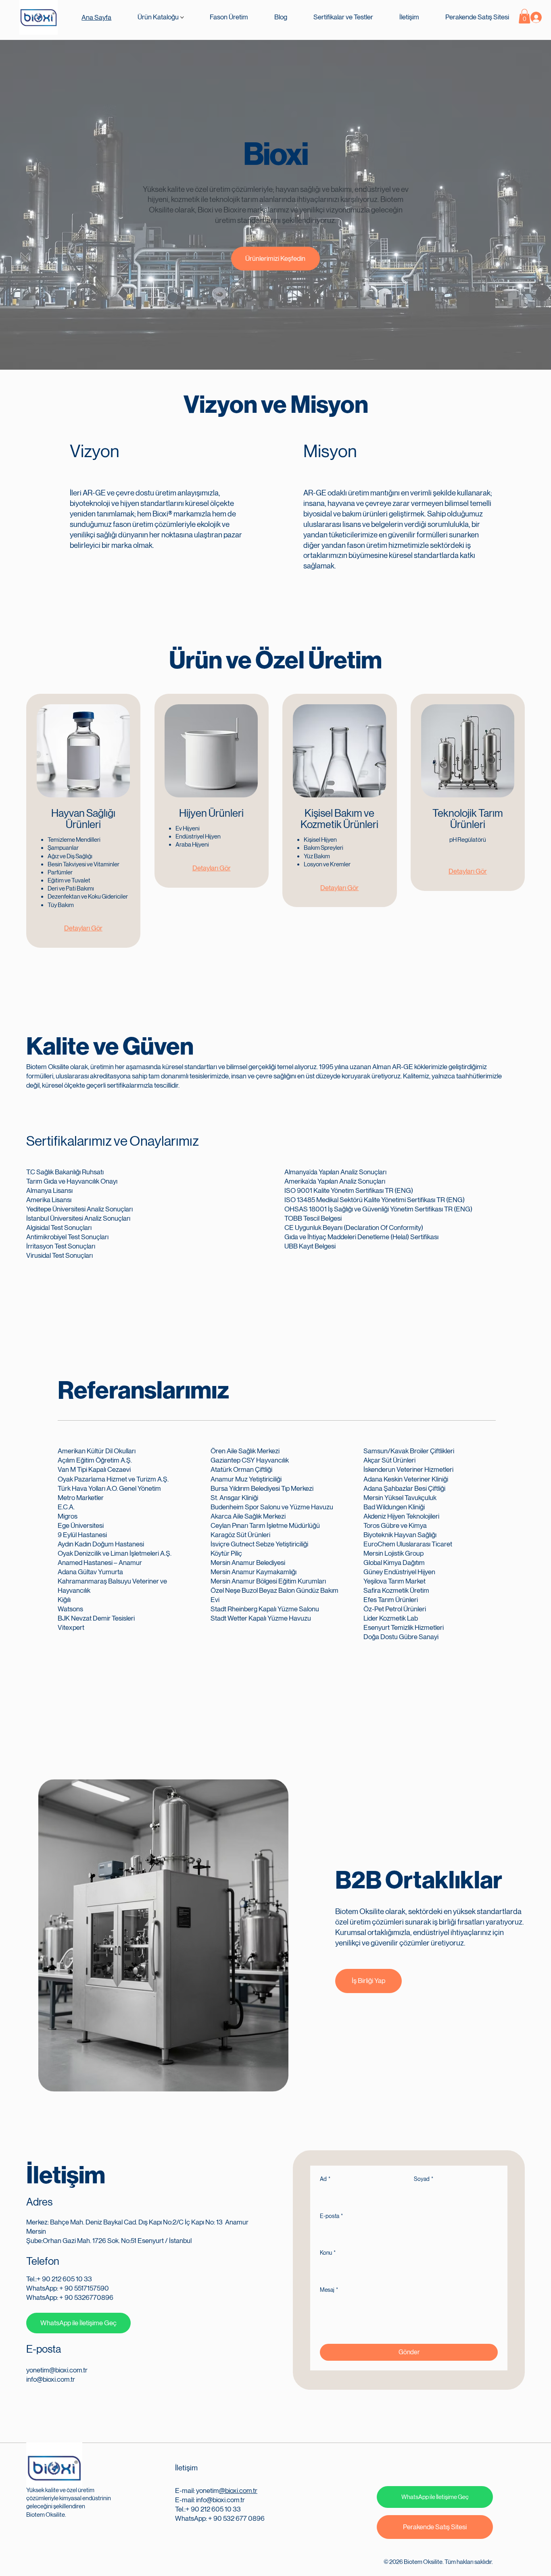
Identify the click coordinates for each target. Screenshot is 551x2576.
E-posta (331, 2216)
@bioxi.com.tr (238, 2491)
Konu (328, 2253)
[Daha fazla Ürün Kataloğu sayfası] (182, 18)
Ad (325, 2179)
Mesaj (329, 2290)
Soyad (424, 2179)
